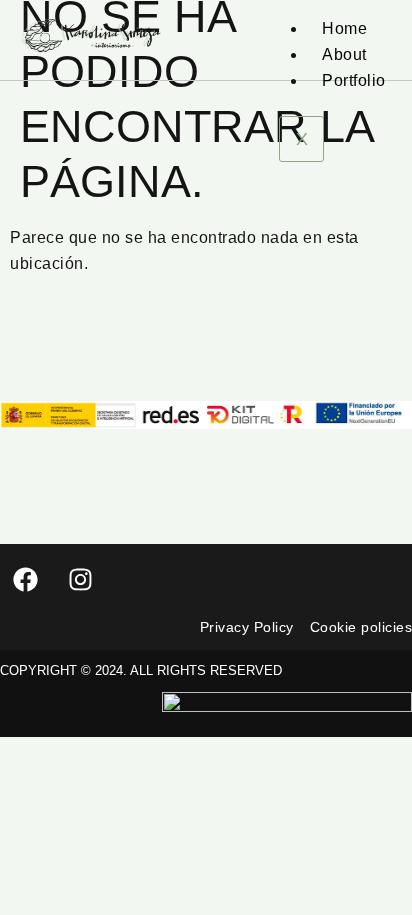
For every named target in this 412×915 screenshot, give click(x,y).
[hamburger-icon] (369, 8)
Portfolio (354, 80)
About (344, 54)
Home (344, 28)
